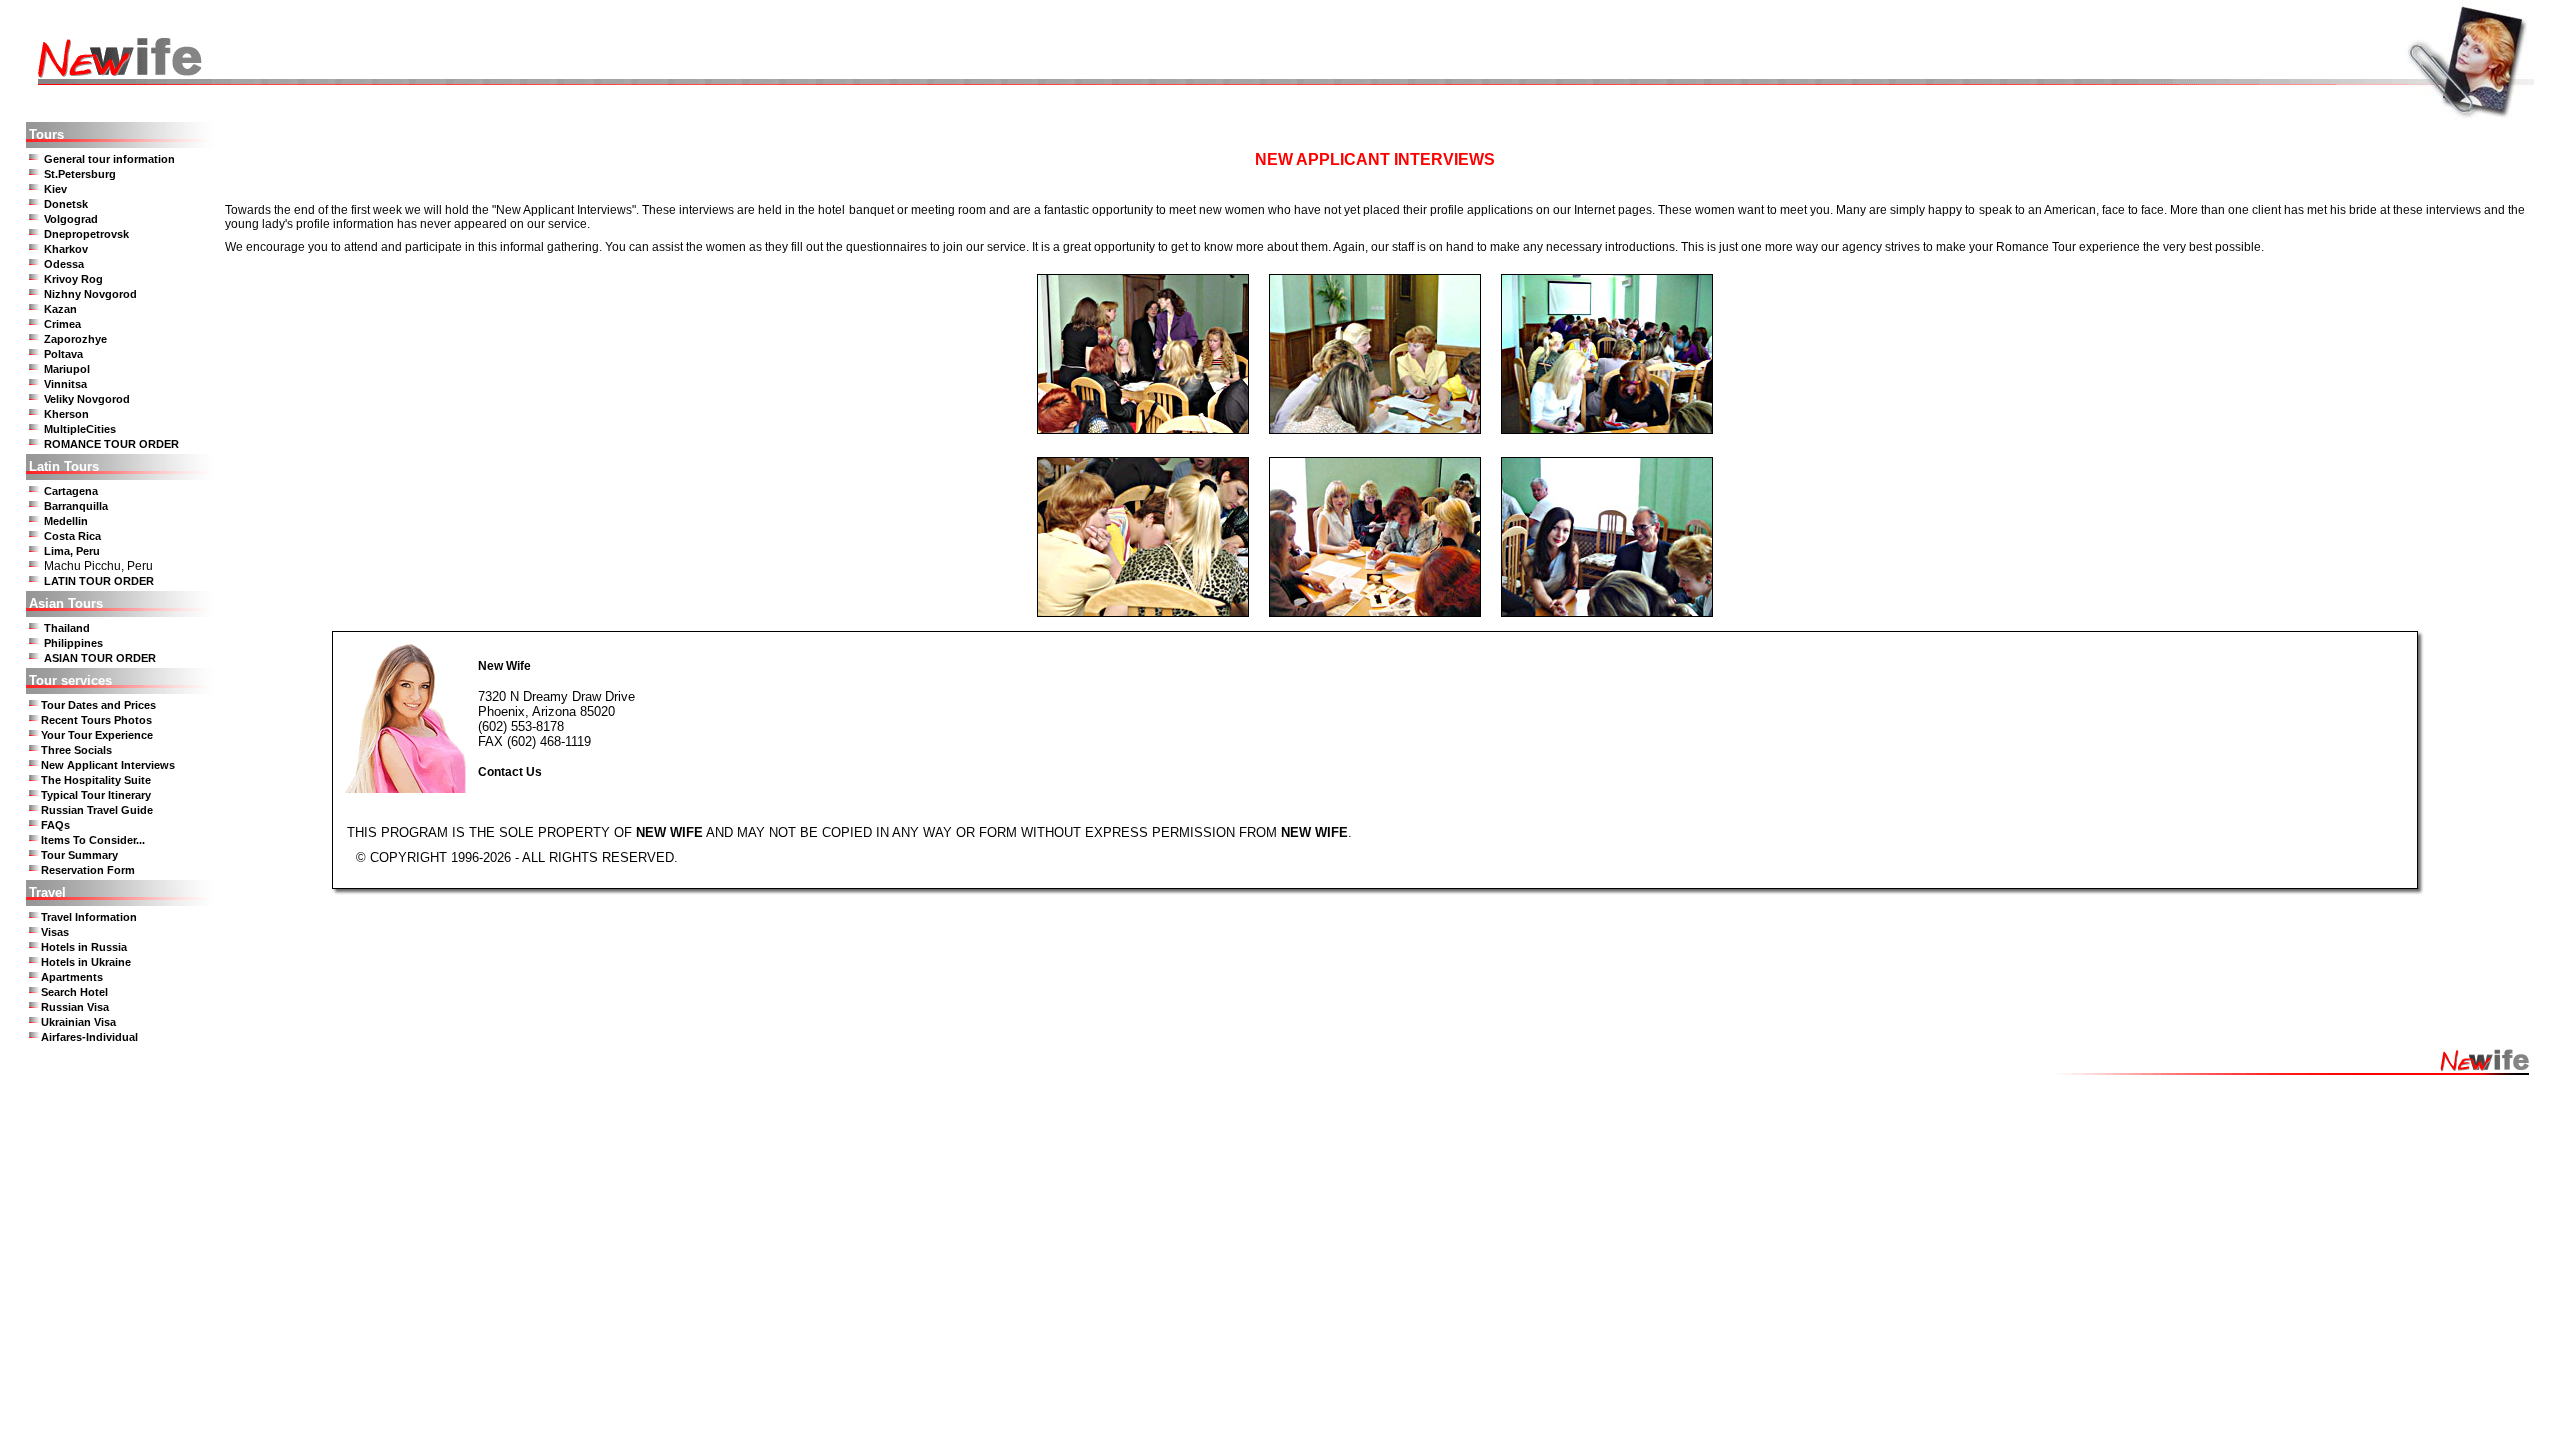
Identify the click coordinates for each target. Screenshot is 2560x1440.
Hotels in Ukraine (86, 962)
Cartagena (71, 491)
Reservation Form (88, 870)
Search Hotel (74, 992)
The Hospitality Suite (96, 780)
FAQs (55, 825)
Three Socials (76, 750)
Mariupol (67, 369)
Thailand (67, 628)
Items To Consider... (93, 840)
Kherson (66, 414)
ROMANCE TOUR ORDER (111, 444)
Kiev (55, 189)
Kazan (60, 309)
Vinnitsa (65, 384)
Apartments (72, 977)
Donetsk (66, 204)
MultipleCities (80, 429)
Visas (55, 932)
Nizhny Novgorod (90, 294)
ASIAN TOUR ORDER (100, 658)
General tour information (109, 159)
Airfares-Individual (89, 1037)
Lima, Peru (72, 551)
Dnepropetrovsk (86, 234)
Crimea (62, 324)
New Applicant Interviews (108, 765)
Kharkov (66, 249)
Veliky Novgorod (87, 399)
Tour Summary (79, 855)
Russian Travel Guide (97, 810)
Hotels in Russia (84, 947)
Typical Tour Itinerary (96, 795)
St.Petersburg (80, 174)
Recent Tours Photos (96, 720)
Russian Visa (75, 1007)
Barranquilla (76, 506)
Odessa (64, 264)
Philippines (73, 643)
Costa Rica (72, 536)
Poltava (63, 354)
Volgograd (71, 219)
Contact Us (510, 772)
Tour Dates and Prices (98, 705)
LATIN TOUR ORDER (99, 581)
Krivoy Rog (73, 279)
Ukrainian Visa (78, 1022)
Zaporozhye (75, 339)
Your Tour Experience (97, 735)
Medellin (66, 521)
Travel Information (89, 917)
